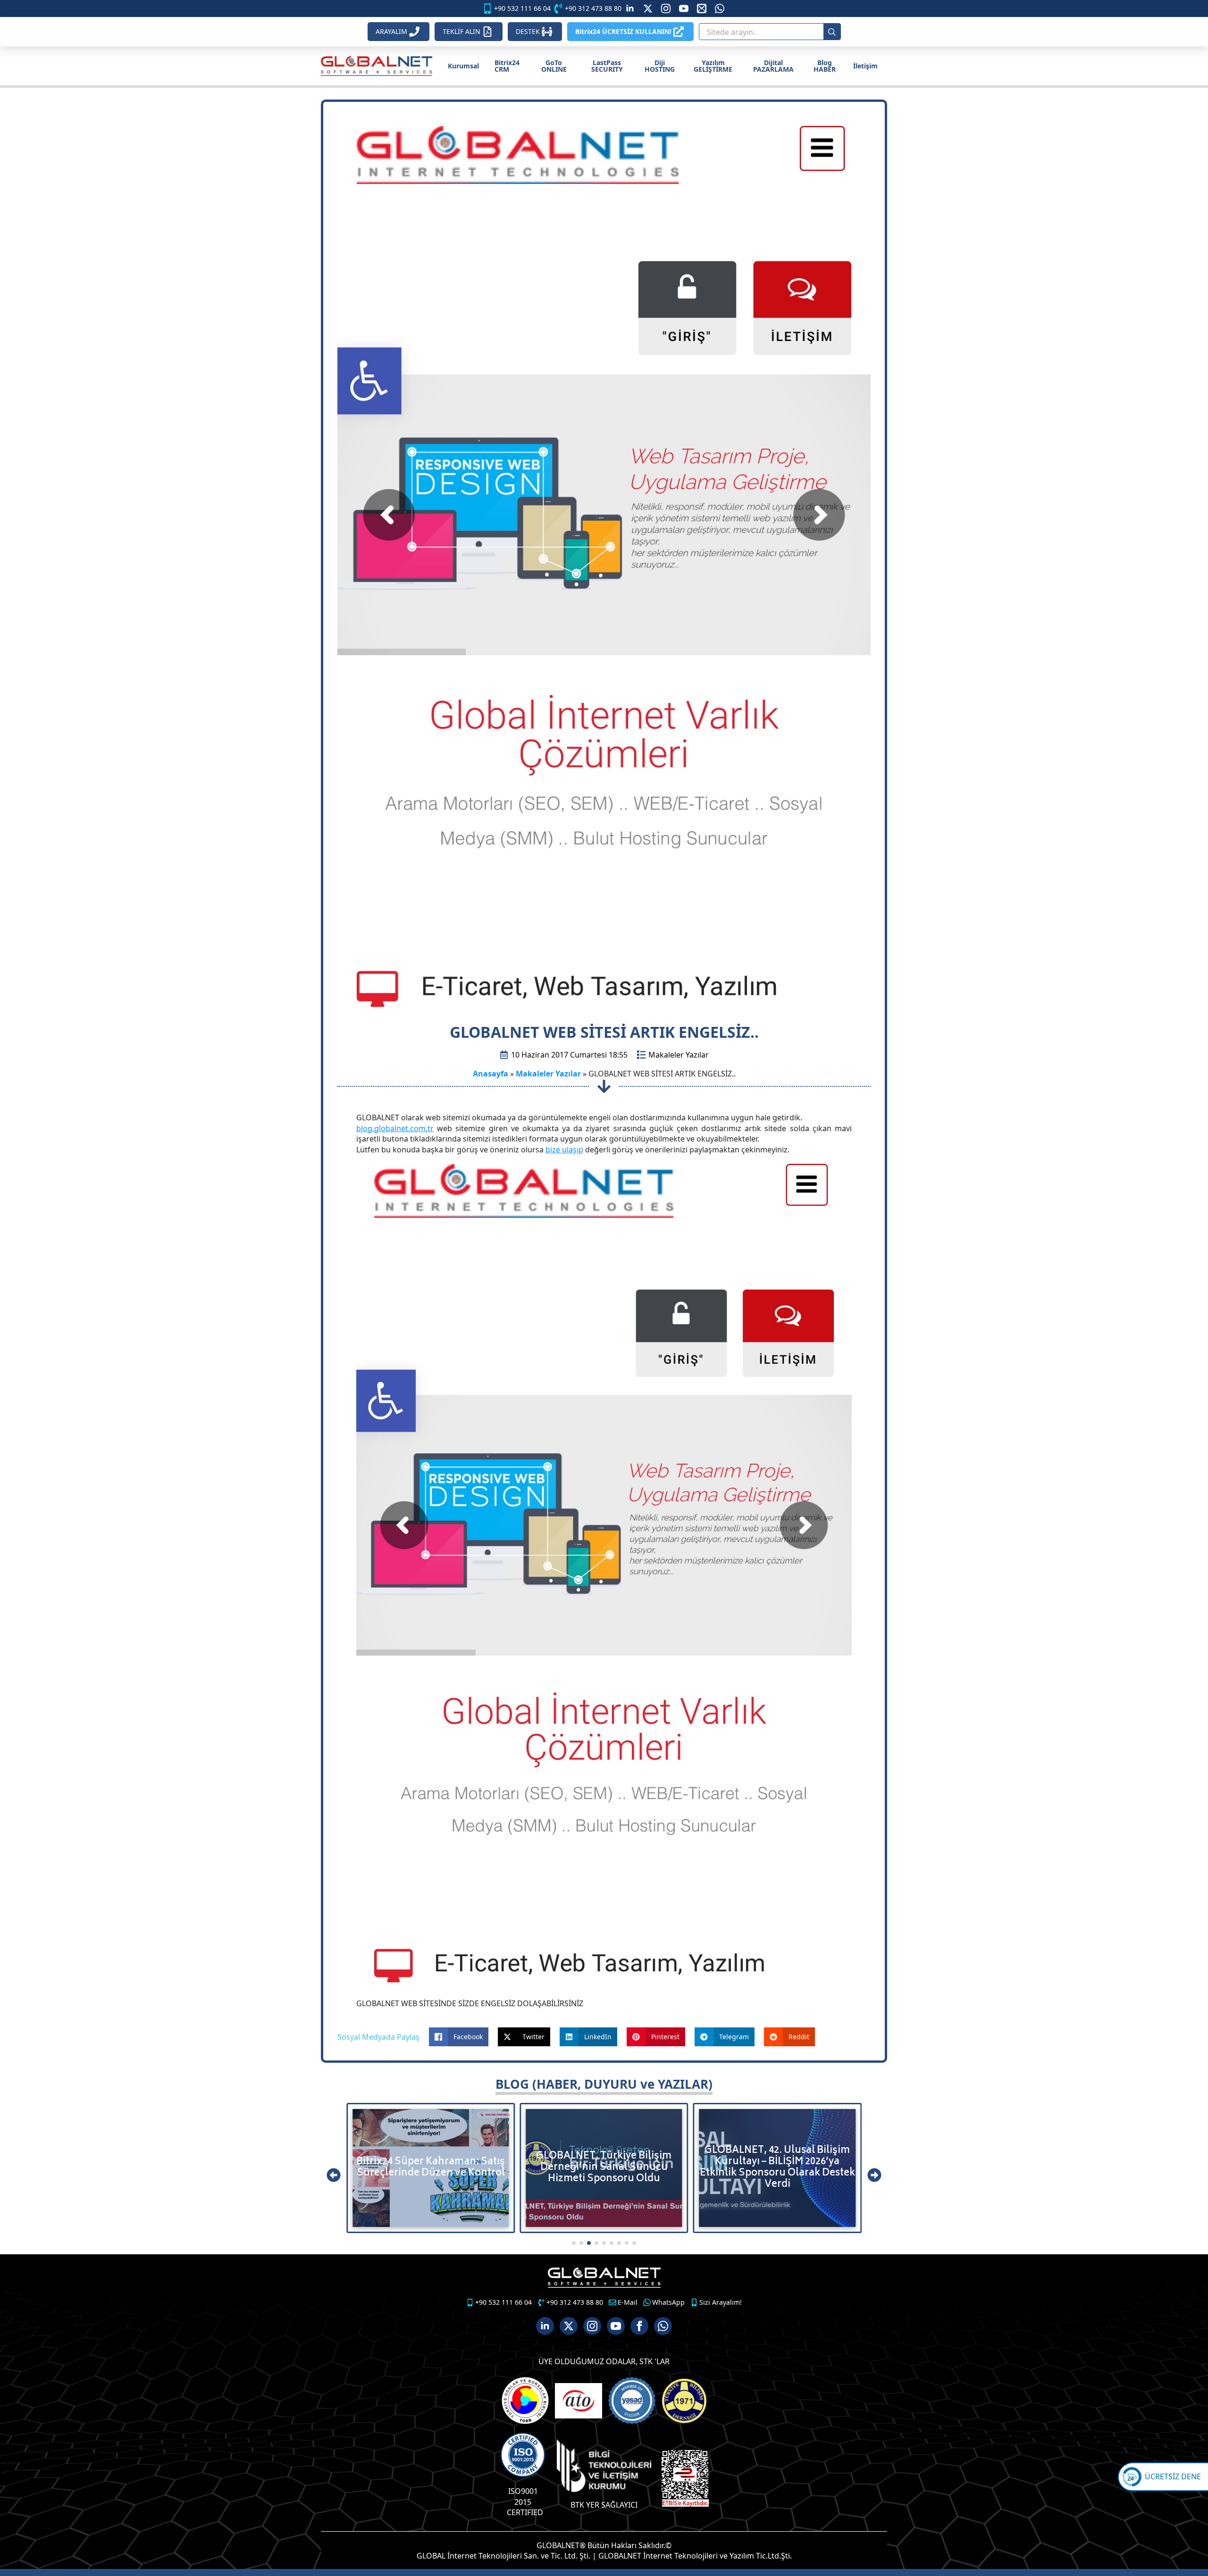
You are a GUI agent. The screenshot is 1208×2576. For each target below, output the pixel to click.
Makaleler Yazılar (679, 1055)
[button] (334, 2175)
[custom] (648, 8)
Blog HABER (825, 66)
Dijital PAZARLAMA (773, 66)
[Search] (832, 32)
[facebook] (639, 2326)
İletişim (865, 66)
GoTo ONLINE (554, 66)
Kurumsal (463, 66)
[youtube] (684, 8)
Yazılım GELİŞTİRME (713, 66)
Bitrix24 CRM (507, 66)
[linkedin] (630, 8)
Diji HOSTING (660, 66)
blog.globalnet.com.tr (395, 1128)
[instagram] (666, 8)
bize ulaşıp (564, 1150)
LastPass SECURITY (607, 66)
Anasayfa (491, 1074)
